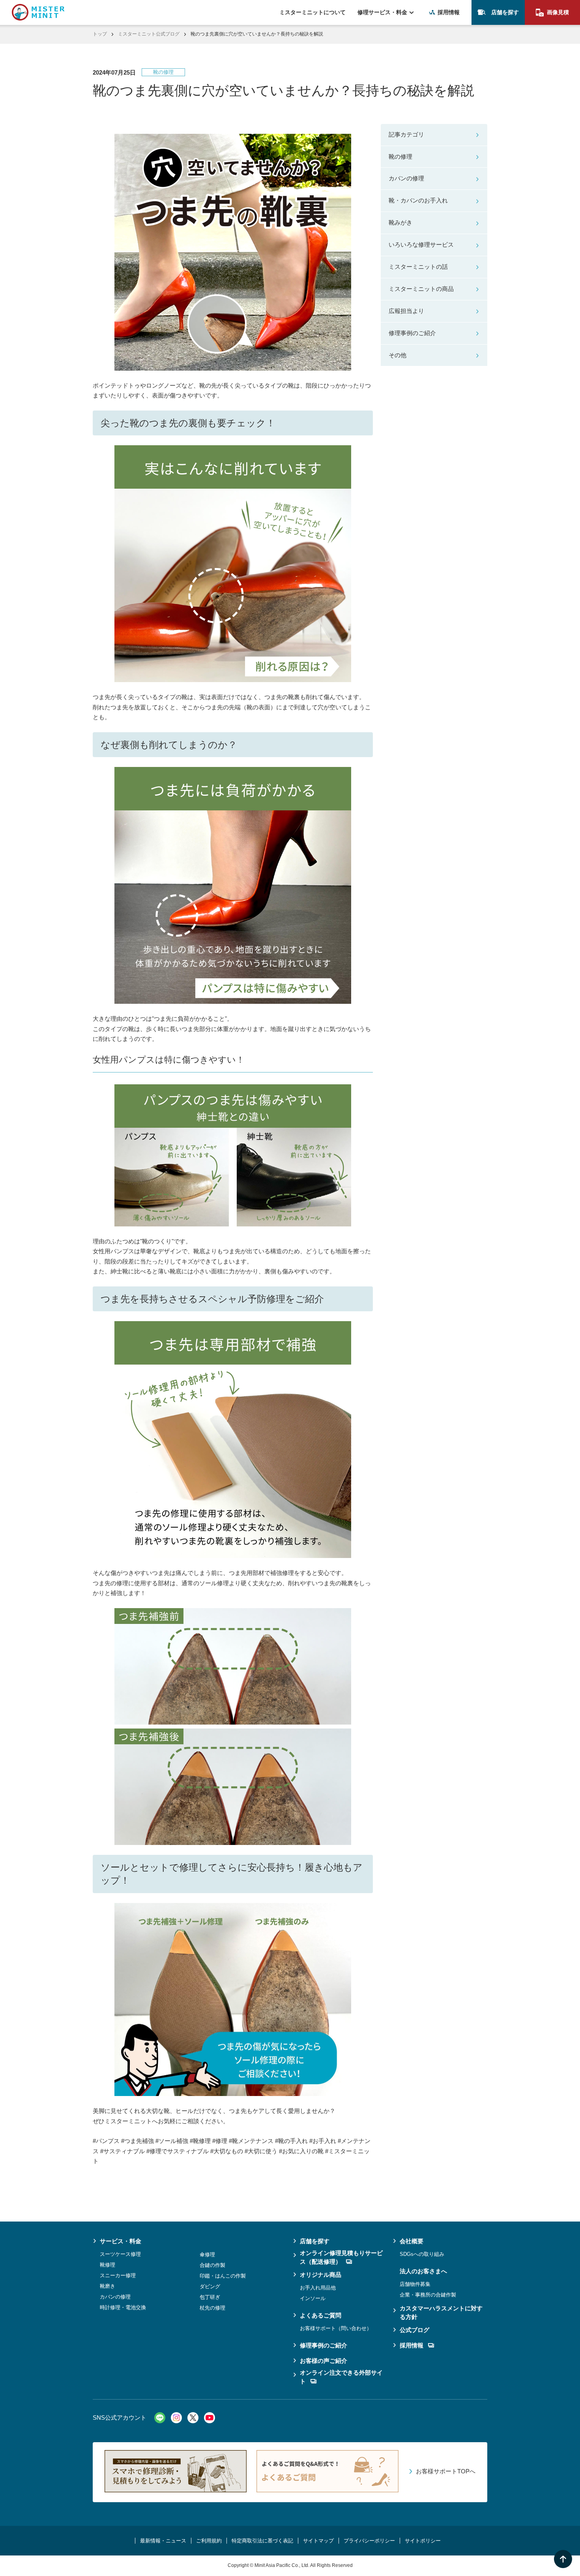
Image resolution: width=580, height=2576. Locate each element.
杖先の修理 (212, 2308)
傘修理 (207, 2254)
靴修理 (108, 2265)
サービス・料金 (121, 2241)
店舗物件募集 (415, 2284)
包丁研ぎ (210, 2297)
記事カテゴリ (406, 134)
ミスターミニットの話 (418, 267)
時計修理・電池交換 (123, 2307)
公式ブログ (414, 2330)
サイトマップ (318, 2541)
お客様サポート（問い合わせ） (336, 2328)
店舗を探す (505, 12)
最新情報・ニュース (163, 2541)
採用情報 (449, 12)
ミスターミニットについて (312, 12)
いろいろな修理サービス (421, 245)
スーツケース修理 (120, 2254)
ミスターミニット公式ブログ (149, 34)
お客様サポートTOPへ (446, 2471)
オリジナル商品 (321, 2275)
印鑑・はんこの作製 (223, 2276)
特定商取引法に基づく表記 (262, 2541)
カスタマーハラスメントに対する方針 (441, 2313)
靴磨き (108, 2286)
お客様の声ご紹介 (324, 2361)
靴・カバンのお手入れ (418, 200)
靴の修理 (400, 157)
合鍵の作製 (212, 2265)
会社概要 (412, 2241)
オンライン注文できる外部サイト (341, 2377)
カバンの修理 (406, 178)
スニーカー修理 (118, 2275)
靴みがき (400, 222)
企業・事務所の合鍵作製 (428, 2295)
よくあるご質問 (321, 2315)
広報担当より (406, 311)
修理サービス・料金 (382, 12)
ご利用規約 (209, 2541)
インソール (313, 2298)
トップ (100, 34)
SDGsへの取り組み (422, 2254)
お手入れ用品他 (318, 2288)
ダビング (210, 2286)
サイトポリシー (423, 2541)
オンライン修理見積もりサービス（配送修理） (341, 2257)
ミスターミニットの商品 (421, 289)
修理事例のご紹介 (412, 333)
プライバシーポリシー (369, 2541)
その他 (398, 355)
